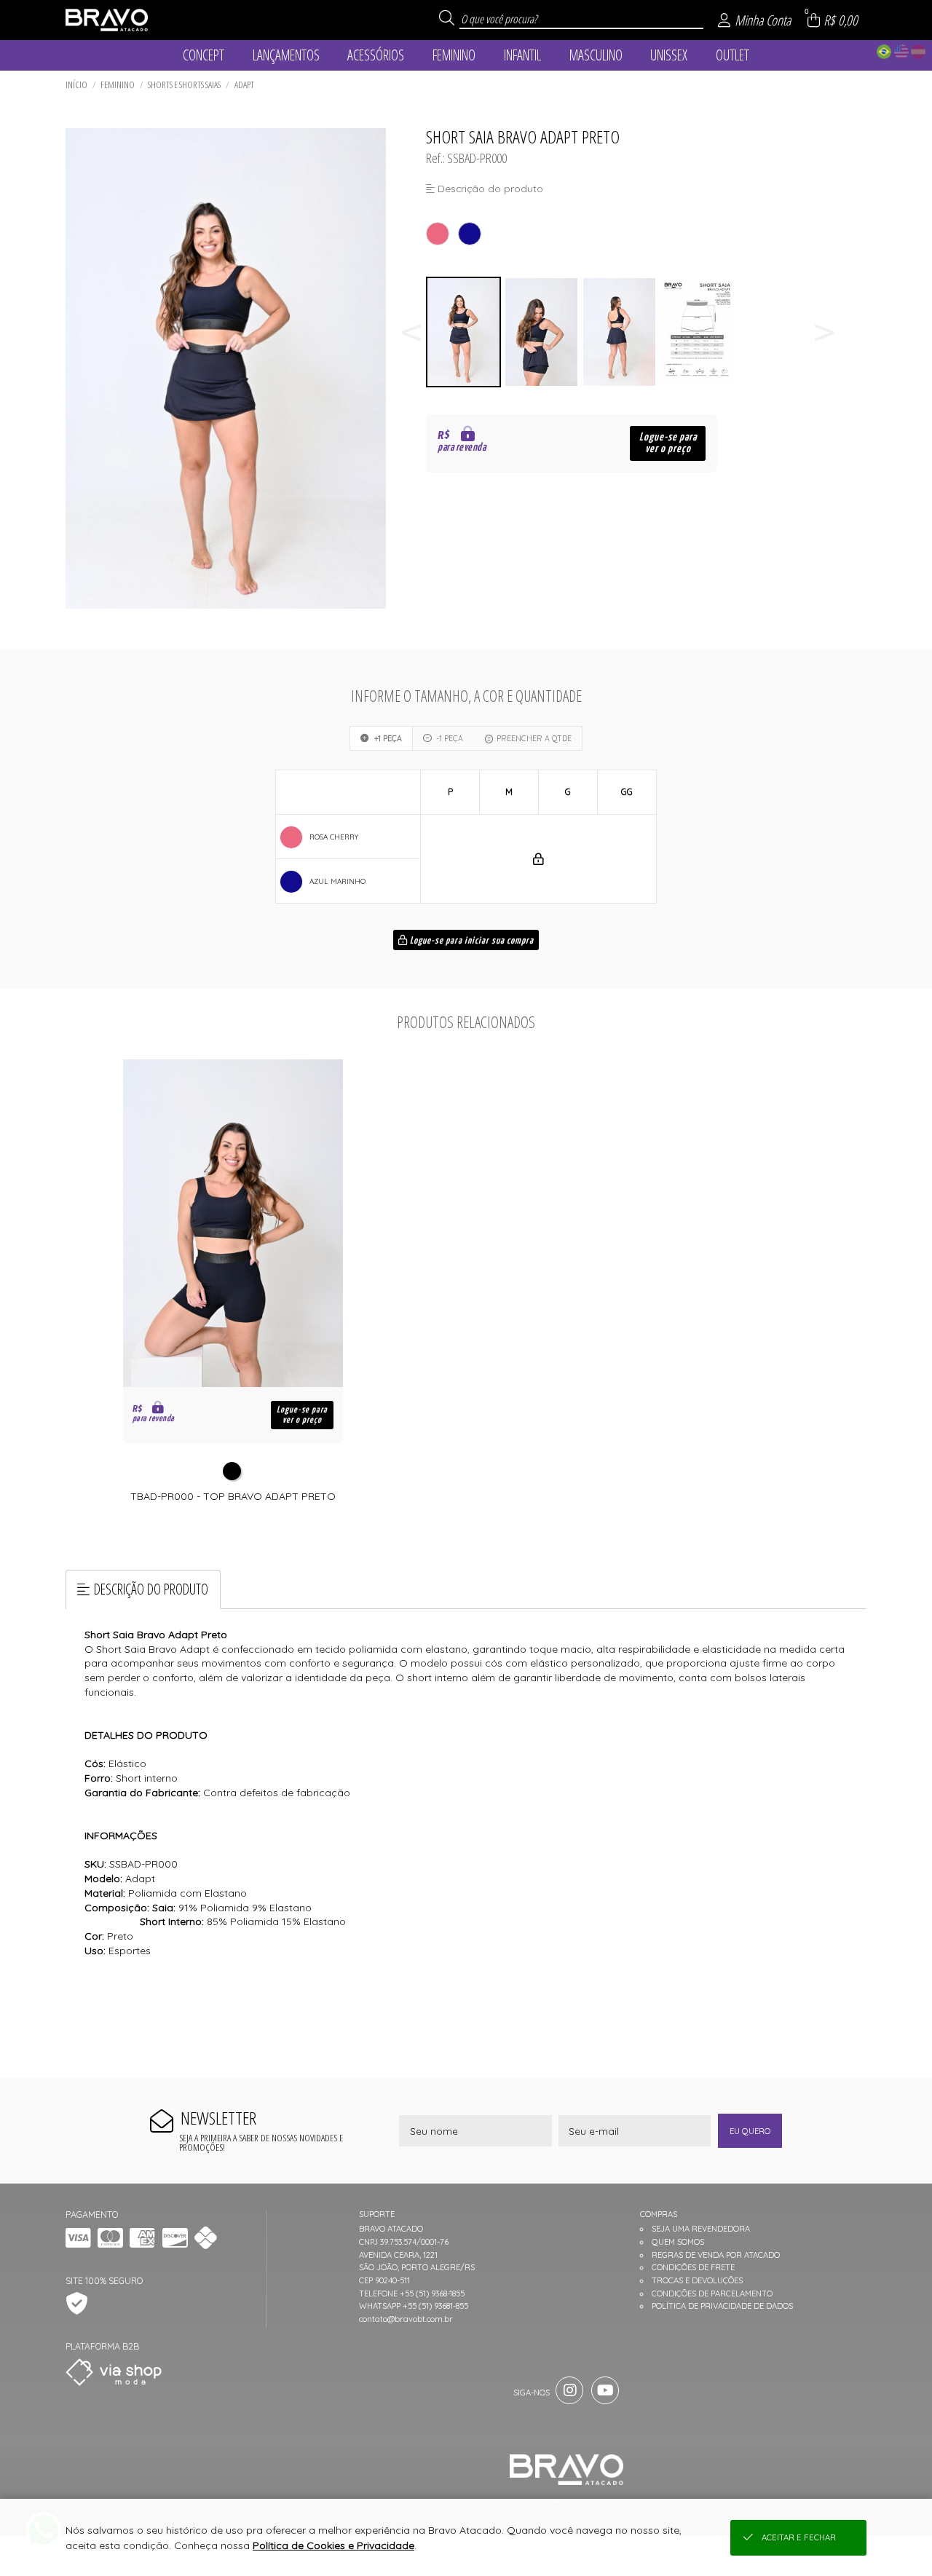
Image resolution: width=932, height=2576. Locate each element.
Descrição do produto (151, 1589)
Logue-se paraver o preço (668, 443)
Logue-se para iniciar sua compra (471, 941)
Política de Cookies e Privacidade (333, 2545)
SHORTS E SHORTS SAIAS (184, 84)
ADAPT (244, 84)
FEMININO (118, 84)
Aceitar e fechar (799, 2537)
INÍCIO (76, 84)
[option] (465, 332)
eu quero (750, 2131)
